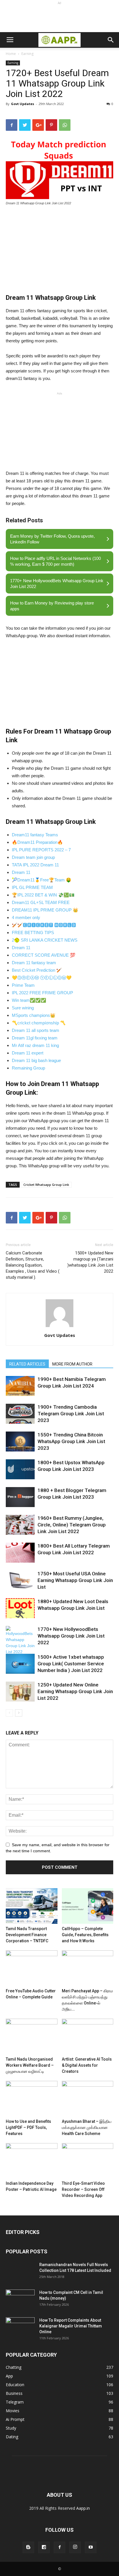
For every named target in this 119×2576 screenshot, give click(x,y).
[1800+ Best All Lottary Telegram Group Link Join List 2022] (20, 1553)
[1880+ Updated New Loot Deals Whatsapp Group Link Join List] (20, 1608)
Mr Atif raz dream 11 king (35, 1045)
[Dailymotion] (44, 2547)
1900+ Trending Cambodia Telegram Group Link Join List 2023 (71, 1414)
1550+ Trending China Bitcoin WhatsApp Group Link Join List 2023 (71, 1441)
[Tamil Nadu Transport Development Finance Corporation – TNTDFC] (32, 1906)
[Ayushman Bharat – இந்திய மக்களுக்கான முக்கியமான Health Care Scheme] (88, 2099)
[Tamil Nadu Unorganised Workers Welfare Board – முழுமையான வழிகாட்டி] (32, 2036)
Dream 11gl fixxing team (35, 1038)
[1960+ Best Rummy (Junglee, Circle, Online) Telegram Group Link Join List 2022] (20, 1525)
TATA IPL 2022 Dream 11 (35, 865)
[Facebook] (59, 2547)
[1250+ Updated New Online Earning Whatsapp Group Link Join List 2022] (20, 1692)
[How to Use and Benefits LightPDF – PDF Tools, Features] (32, 2099)
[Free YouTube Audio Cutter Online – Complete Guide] (32, 1968)
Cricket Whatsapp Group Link (46, 1185)
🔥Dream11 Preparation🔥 (37, 842)
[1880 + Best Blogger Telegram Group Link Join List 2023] (20, 1497)
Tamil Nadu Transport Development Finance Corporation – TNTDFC (27, 1935)
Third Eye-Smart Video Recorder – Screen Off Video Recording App (83, 2189)
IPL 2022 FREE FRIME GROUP (42, 993)
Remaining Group (28, 1068)
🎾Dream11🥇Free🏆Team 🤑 (42, 880)
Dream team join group (33, 857)
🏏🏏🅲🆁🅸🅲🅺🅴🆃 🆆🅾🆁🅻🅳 (44, 925)
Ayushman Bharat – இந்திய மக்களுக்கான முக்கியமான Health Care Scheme (87, 2127)
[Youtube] (91, 2547)
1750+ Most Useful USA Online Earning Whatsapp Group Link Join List (75, 1580)
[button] (111, 40)
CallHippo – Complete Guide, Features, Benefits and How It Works (85, 1935)
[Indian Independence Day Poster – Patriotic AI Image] (32, 2161)
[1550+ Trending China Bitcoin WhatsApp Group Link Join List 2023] (20, 1442)
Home (11, 54)
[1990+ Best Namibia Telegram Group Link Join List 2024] (20, 1386)
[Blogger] (28, 2547)
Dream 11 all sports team (36, 1030)
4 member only (26, 917)
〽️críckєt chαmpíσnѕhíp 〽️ (39, 1023)
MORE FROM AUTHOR (72, 1364)
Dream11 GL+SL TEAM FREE (41, 902)
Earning (27, 54)
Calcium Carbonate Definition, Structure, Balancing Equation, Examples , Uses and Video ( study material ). (33, 1265)
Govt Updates (23, 104)
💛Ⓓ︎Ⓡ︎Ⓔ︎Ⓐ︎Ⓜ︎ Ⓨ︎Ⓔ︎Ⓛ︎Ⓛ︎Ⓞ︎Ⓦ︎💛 (42, 978)
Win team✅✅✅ (29, 1000)
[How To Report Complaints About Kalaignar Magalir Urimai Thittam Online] (20, 2327)
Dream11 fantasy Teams (35, 835)
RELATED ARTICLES (27, 1364)
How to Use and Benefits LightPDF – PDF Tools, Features (28, 2127)
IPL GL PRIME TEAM (32, 887)
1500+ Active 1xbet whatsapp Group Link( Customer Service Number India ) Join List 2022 (71, 1664)
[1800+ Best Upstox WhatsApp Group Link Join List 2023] (20, 1469)
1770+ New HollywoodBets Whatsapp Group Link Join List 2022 (71, 1636)
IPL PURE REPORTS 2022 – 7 (41, 850)
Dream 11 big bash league (36, 1060)
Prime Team (23, 985)
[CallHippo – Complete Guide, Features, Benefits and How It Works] (88, 1906)
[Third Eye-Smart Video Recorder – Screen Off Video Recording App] (88, 2161)
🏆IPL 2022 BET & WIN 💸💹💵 (43, 895)
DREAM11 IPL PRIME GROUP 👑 (45, 910)
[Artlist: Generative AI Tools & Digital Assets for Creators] (88, 2036)
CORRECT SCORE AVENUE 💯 (44, 955)
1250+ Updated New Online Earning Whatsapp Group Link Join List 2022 (75, 1691)
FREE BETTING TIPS (33, 933)
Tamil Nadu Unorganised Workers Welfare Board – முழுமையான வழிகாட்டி (30, 2065)
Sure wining (23, 1008)
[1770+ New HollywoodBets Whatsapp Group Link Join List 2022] (20, 1640)
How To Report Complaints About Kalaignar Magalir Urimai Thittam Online (71, 2326)
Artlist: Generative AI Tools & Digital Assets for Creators (87, 2065)
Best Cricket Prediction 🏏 (37, 970)
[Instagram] (75, 2547)
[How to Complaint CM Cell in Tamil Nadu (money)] (20, 2300)
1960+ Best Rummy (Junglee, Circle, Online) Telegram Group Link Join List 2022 (72, 1525)
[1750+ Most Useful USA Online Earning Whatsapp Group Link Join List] (20, 1580)
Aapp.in (83, 2508)
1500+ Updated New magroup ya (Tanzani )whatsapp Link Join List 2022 (90, 1262)
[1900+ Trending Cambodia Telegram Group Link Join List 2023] (20, 1414)
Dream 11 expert (28, 1053)
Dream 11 (21, 872)
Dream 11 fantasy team (34, 963)
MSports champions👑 (34, 1015)
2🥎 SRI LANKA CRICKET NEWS (45, 940)
